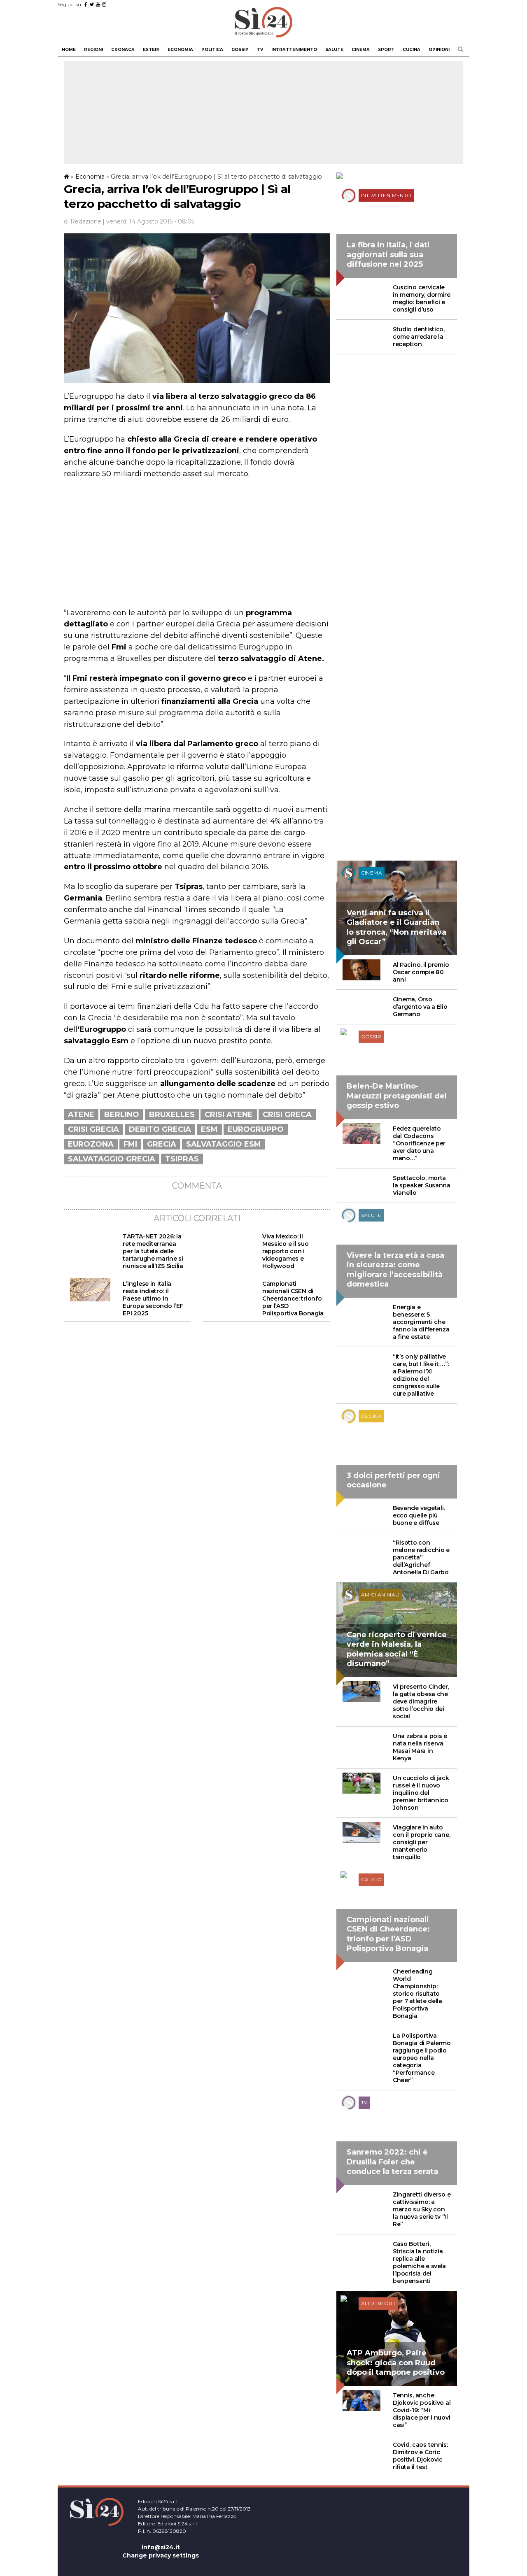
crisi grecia (93, 1129)
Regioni (93, 50)
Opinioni (439, 50)
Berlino (122, 1115)
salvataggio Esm (224, 1144)
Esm (209, 1129)
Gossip (240, 50)
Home (69, 50)
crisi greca (287, 1115)
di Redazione (83, 221)
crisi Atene (229, 1115)
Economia (180, 50)
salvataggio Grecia (112, 1159)
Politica (212, 50)
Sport (386, 50)
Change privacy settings (161, 2555)
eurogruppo (256, 1129)
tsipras (182, 1159)
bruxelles (172, 1115)
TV (260, 50)
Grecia (162, 1144)
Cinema (361, 50)
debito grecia (160, 1129)
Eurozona (91, 1144)
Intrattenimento (294, 50)
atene (81, 1115)
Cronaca (123, 50)
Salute (334, 50)
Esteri (151, 50)
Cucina (412, 50)
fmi (130, 1144)
